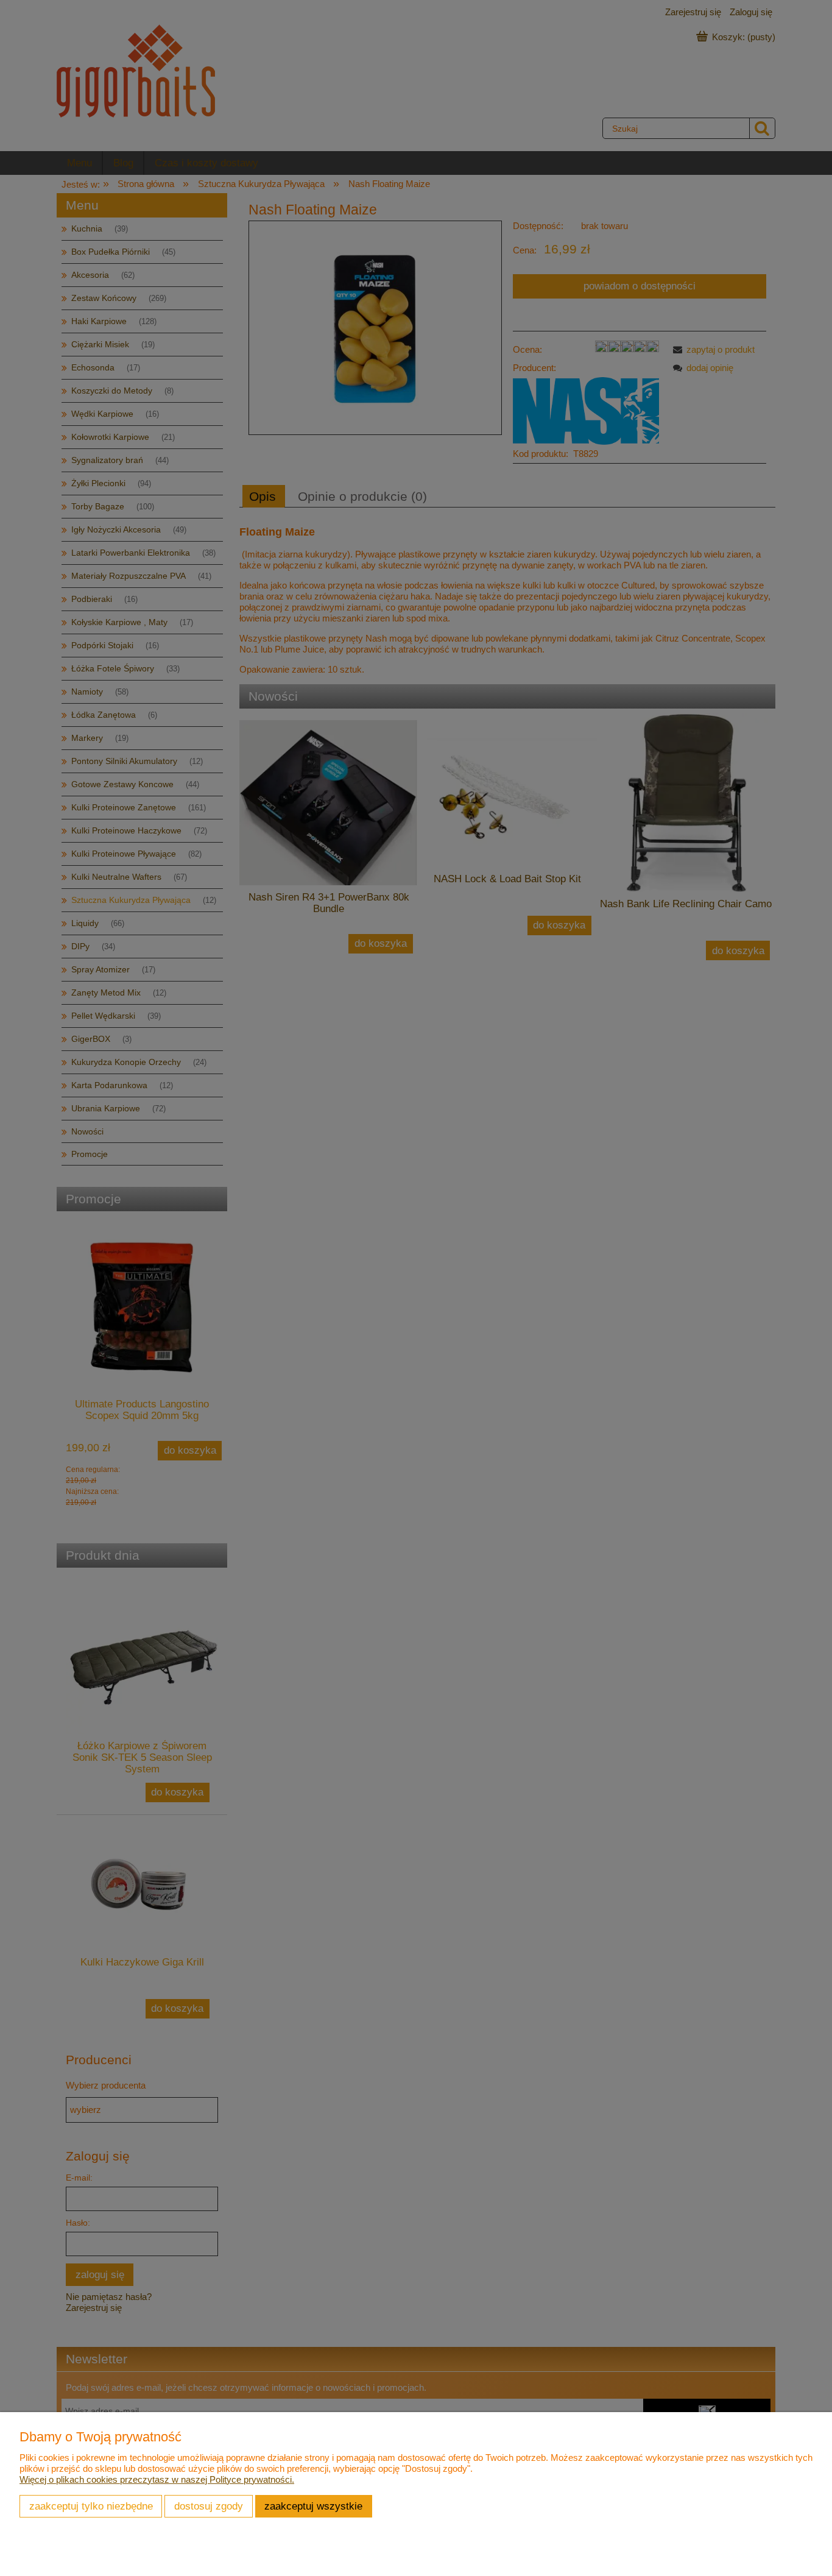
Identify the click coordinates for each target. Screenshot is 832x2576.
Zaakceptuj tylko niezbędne (91, 2506)
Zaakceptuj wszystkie (313, 2506)
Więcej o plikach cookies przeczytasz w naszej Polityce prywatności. (157, 2479)
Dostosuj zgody (209, 2506)
